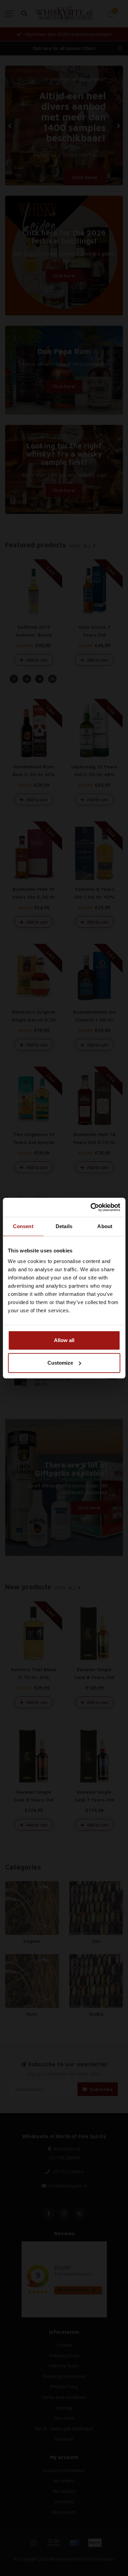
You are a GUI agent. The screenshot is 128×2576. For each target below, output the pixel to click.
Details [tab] (64, 1226)
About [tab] (105, 1226)
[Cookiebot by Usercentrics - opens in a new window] (91, 1207)
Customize (60, 1363)
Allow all (64, 1340)
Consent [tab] (23, 1226)
